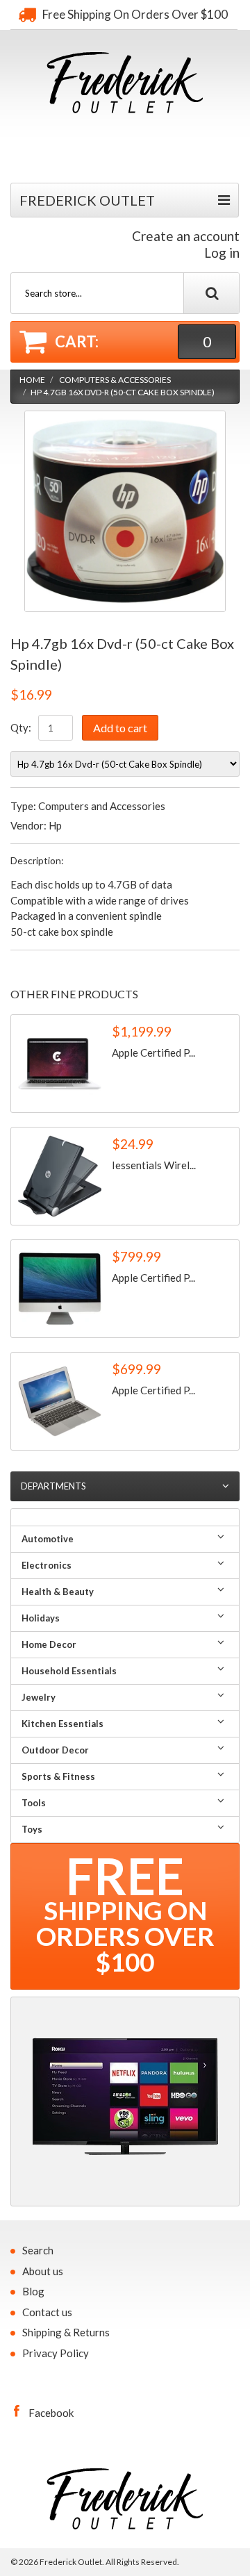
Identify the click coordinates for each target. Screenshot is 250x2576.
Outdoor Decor (55, 1750)
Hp (55, 825)
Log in (222, 253)
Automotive (48, 1539)
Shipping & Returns (66, 2332)
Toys (32, 1829)
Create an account (186, 236)
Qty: (21, 727)
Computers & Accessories (115, 380)
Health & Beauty (58, 1592)
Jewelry (39, 1697)
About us (43, 2271)
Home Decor (49, 1644)
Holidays (41, 1618)
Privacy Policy (56, 2353)
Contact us (47, 2312)
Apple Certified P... (153, 1052)
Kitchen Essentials (62, 1724)
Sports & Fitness (58, 1776)
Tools (34, 1803)
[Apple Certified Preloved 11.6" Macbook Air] (60, 1401)
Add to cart (120, 728)
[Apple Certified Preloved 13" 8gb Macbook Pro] (60, 1064)
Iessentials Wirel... (154, 1165)
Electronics (47, 1565)
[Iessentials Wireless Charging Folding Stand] (60, 1176)
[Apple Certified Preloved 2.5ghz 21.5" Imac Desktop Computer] (60, 1289)
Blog (33, 2291)
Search (38, 2250)
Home (32, 380)
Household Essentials (69, 1671)
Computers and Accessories (102, 806)
